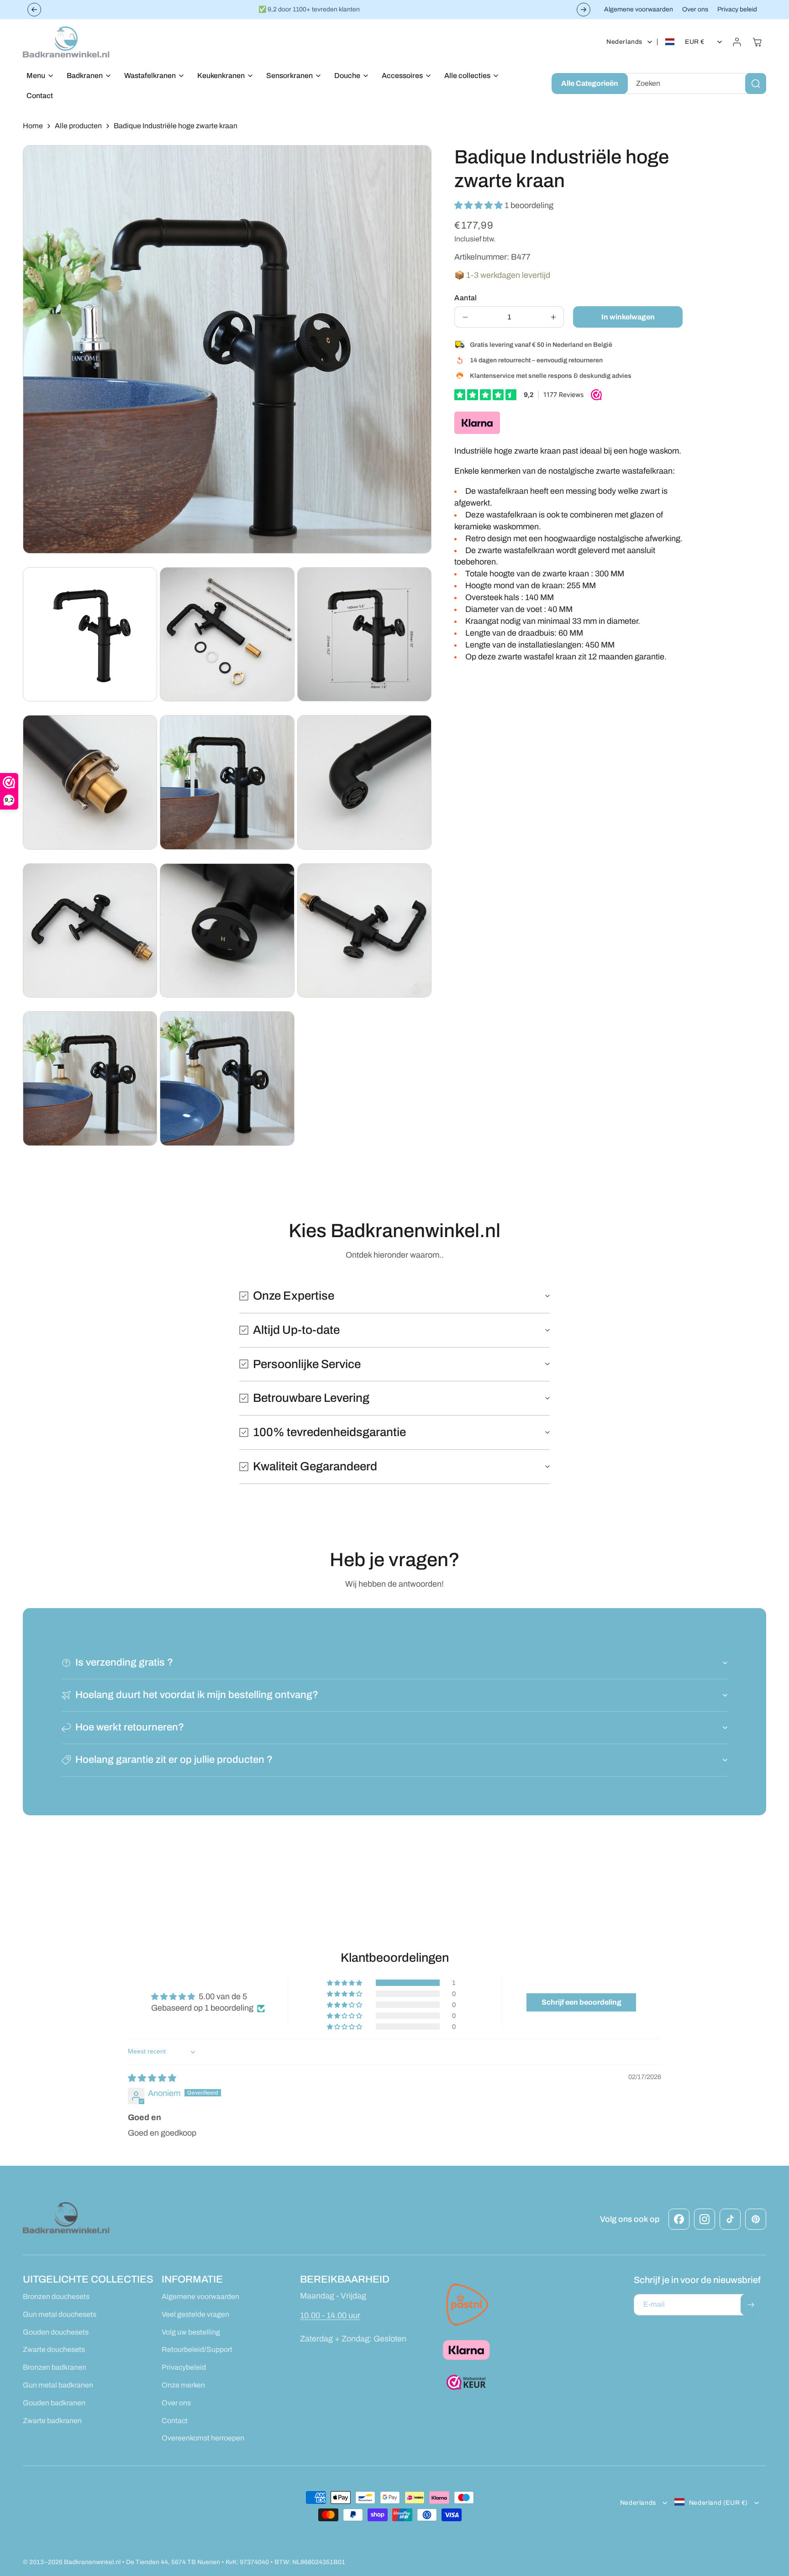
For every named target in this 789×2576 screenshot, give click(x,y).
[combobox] (695, 84)
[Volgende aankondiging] (584, 10)
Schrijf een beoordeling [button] (581, 2002)
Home (33, 126)
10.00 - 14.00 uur (330, 2315)
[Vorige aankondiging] (34, 10)
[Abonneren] (751, 2305)
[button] (37, 76)
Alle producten (78, 126)
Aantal (466, 298)
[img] (152, 2078)
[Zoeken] (756, 84)
